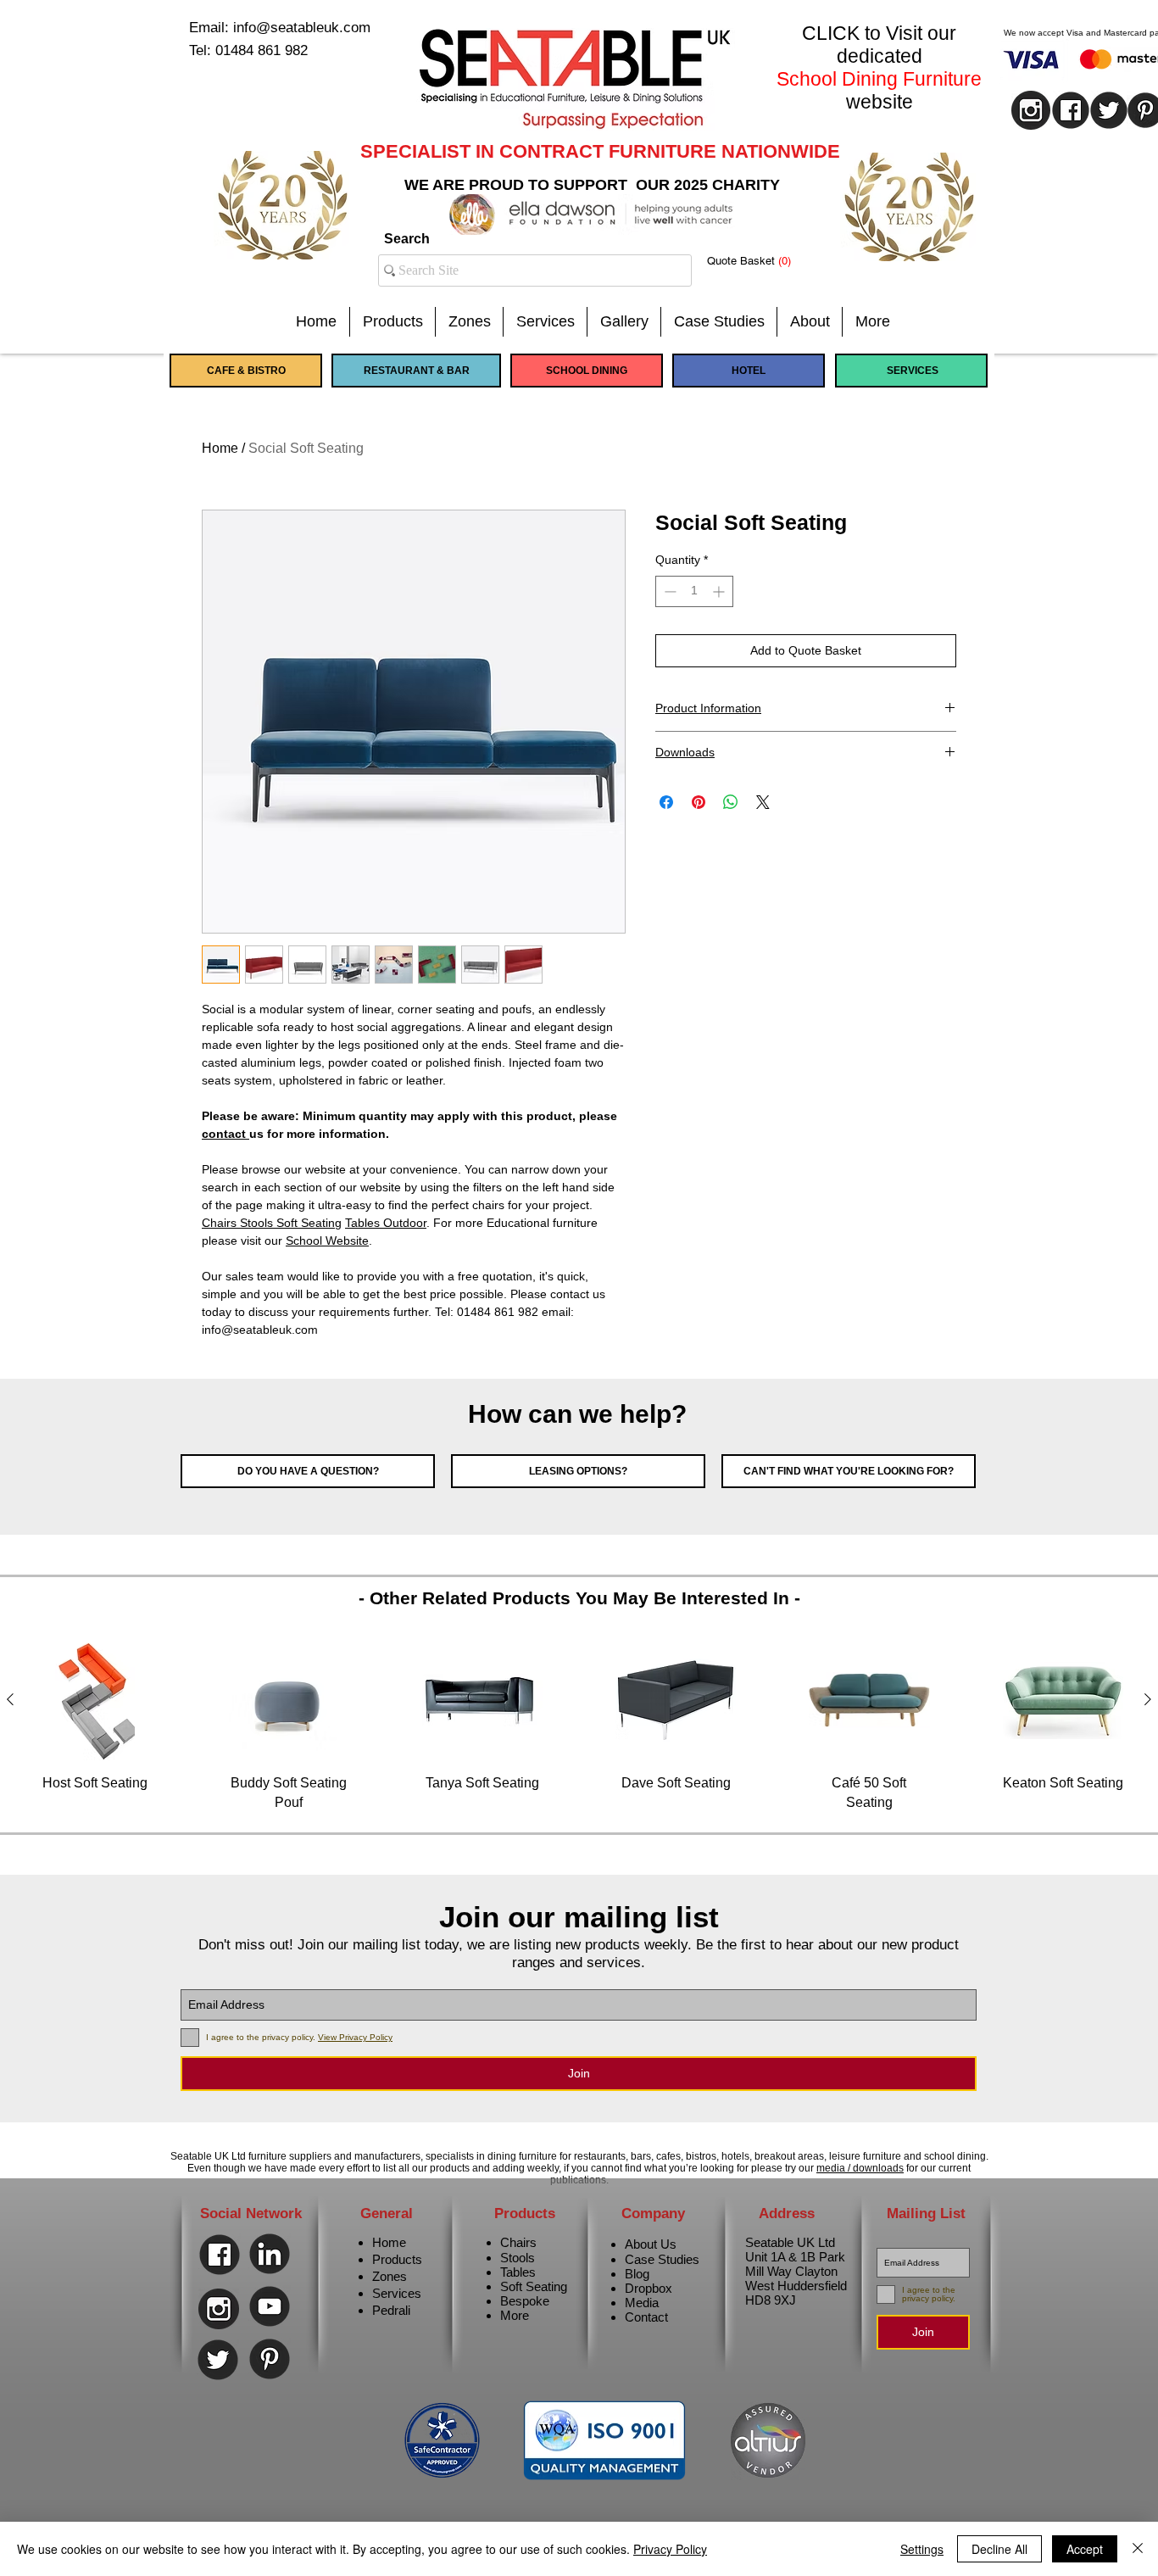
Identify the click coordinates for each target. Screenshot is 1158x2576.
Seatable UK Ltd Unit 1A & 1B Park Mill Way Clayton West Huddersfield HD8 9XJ (796, 2271)
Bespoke (525, 2301)
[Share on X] (763, 802)
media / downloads (860, 2168)
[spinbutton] (694, 591)
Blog (637, 2274)
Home (220, 448)
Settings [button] (922, 2549)
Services (397, 2293)
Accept (1085, 2549)
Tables (518, 2272)
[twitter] (1109, 110)
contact (225, 1134)
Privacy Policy (670, 2549)
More (515, 2315)
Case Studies (662, 2259)
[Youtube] (270, 2306)
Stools (518, 2258)
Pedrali (391, 2310)
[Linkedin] (270, 2254)
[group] (579, 1726)
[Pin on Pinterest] (699, 802)
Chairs (518, 2242)
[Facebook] (220, 2255)
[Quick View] (95, 1700)
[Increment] (720, 591)
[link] (762, 261)
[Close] (1138, 2549)
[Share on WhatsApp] (731, 802)
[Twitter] (218, 2360)
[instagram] (1031, 110)
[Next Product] (1148, 1699)
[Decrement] (668, 591)
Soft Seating (534, 2286)
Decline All (999, 2549)
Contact (646, 2317)
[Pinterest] (270, 2359)
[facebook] (1071, 110)
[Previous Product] (10, 1699)
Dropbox (649, 2288)
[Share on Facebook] (666, 802)
